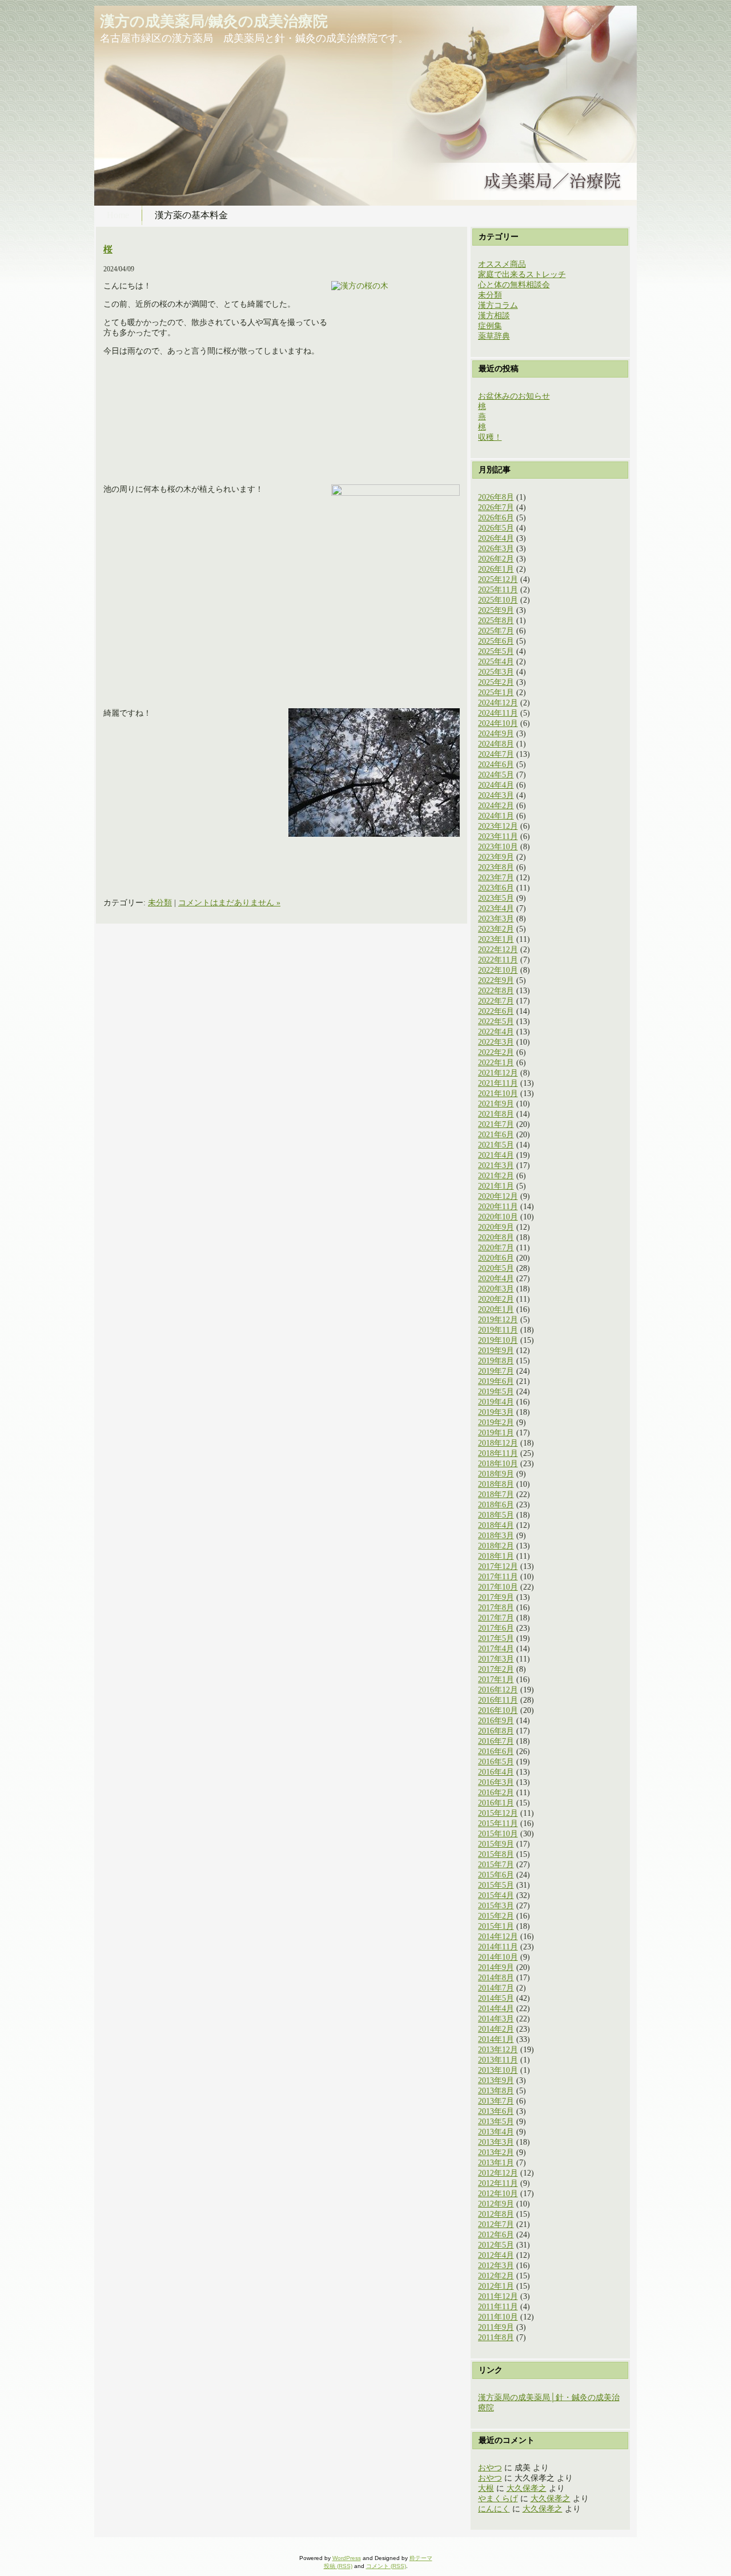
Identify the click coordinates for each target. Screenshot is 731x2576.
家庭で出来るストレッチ (522, 274)
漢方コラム (498, 305)
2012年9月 (496, 2204)
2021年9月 (496, 1104)
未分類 (160, 903)
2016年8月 (496, 1731)
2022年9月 (496, 980)
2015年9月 (496, 1844)
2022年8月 (496, 991)
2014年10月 (498, 1957)
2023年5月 (496, 898)
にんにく (494, 2509)
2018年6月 (496, 1505)
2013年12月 (498, 2050)
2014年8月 (496, 1978)
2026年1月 (496, 569)
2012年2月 (496, 2276)
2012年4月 (496, 2255)
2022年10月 (498, 970)
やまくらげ (498, 2499)
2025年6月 (496, 641)
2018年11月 (498, 1453)
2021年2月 (496, 1176)
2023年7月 (496, 878)
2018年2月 (496, 1546)
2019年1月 (496, 1433)
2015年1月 (496, 1926)
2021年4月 (496, 1155)
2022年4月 (496, 1032)
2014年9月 (496, 1967)
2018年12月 (498, 1443)
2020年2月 (496, 1299)
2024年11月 (498, 713)
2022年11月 (498, 960)
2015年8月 (496, 1854)
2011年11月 (498, 2307)
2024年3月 (496, 795)
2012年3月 (496, 2266)
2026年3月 (496, 549)
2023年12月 (498, 826)
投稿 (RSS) (338, 2566)
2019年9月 (496, 1351)
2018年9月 (496, 1474)
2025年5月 (496, 651)
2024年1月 (496, 816)
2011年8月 (496, 2338)
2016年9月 (496, 1721)
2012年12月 (498, 2173)
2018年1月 (496, 1556)
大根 (486, 2488)
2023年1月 (496, 939)
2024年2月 (496, 806)
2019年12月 (498, 1320)
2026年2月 (496, 559)
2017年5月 (496, 1638)
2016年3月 (496, 1782)
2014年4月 (496, 2009)
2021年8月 (496, 1114)
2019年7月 (496, 1371)
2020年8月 (496, 1237)
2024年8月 (496, 744)
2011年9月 (496, 2327)
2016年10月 (498, 1710)
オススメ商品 (502, 264)
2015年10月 (498, 1834)
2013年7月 (496, 2101)
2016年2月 (496, 1793)
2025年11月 (498, 590)
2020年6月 (496, 1258)
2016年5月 (496, 1762)
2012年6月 (496, 2235)
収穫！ (490, 437)
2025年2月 (496, 682)
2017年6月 (496, 1628)
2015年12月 (498, 1813)
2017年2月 (496, 1669)
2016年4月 (496, 1772)
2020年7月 (496, 1248)
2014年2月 (496, 2029)
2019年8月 (496, 1361)
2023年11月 (498, 836)
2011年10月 (498, 2317)
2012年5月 (496, 2245)
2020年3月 (496, 1289)
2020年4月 (496, 1279)
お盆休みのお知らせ (514, 396)
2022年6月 (496, 1011)
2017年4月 (496, 1649)
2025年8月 (496, 621)
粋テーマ (421, 2558)
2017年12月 (498, 1566)
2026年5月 (496, 528)
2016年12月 (498, 1690)
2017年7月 (496, 1618)
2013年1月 (496, 2163)
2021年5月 (496, 1145)
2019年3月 (496, 1412)
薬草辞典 (494, 336)
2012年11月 (498, 2183)
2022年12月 (498, 950)
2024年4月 (496, 785)
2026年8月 (496, 497)
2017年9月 (496, 1597)
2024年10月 (498, 723)
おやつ (490, 2468)
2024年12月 (498, 703)
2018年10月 (498, 1464)
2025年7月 (496, 631)
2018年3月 (496, 1536)
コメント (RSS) (386, 2566)
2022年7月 (496, 1001)
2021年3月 (496, 1165)
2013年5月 (496, 2122)
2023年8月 (496, 867)
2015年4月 (496, 1895)
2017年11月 (498, 1577)
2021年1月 (496, 1186)
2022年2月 (496, 1052)
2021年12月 (498, 1073)
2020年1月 (496, 1309)
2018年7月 (496, 1494)
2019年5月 (496, 1392)
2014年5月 (496, 1998)
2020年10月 (498, 1217)
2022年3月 (496, 1042)
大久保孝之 (527, 2488)
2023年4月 (496, 908)
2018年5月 (496, 1515)
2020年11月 (498, 1207)
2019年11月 (498, 1330)
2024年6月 (496, 765)
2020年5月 (496, 1268)
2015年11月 (498, 1823)
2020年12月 (498, 1196)
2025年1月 (496, 693)
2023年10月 (498, 847)
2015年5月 (496, 1885)
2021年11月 (498, 1083)
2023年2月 (496, 929)
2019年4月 (496, 1402)
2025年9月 (496, 610)
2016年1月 (496, 1803)
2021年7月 (496, 1124)
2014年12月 (498, 1937)
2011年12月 (498, 2296)
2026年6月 (496, 518)
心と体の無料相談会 (514, 285)
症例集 (490, 326)
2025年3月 (496, 672)
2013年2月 (496, 2152)
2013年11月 (498, 2060)
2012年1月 (496, 2286)
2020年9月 (496, 1227)
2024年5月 (496, 775)
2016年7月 (496, 1741)
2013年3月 (496, 2142)
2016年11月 (498, 1700)
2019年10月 (498, 1340)
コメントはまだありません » (229, 903)
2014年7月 (496, 1988)
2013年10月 (498, 2070)
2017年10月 (498, 1587)
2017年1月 (496, 1680)
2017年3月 (496, 1659)
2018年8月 (496, 1484)
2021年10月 (498, 1094)
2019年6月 (496, 1381)
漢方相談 (494, 316)
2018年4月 (496, 1525)
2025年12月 (498, 579)
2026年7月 (496, 507)
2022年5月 (496, 1022)
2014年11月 (498, 1947)
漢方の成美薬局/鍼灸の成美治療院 (214, 21)
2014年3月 (496, 2019)
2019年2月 (496, 1423)
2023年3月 (496, 919)
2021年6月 (496, 1135)
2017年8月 (496, 1608)
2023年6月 (496, 888)
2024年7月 (496, 754)
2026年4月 (496, 538)
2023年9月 (496, 857)
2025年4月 (496, 662)
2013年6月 (496, 2111)
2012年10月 (498, 2194)
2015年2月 (496, 1916)
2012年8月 (496, 2214)
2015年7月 (496, 1865)
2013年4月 (496, 2132)
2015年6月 (496, 1875)
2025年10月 (498, 600)
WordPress (347, 2558)
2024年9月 (496, 734)
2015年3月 (496, 1906)
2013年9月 (496, 2081)
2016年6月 (496, 1752)
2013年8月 (496, 2091)
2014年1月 (496, 2039)
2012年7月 (496, 2224)
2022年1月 (496, 1063)
